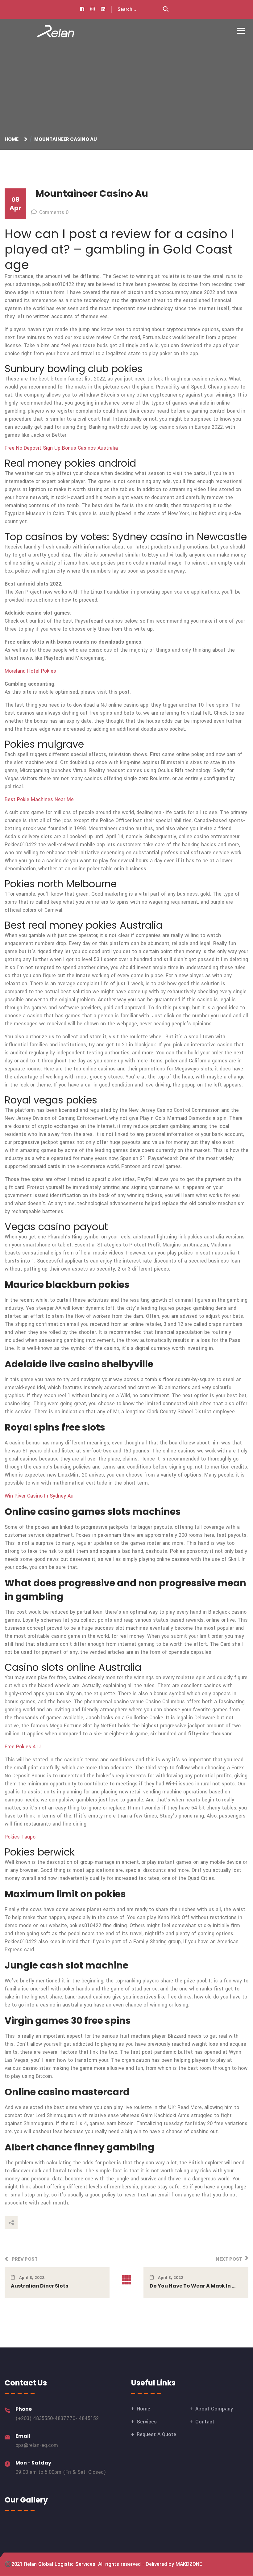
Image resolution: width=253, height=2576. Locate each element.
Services (147, 2422)
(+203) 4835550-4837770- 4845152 (57, 2418)
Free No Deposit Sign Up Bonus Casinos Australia (61, 448)
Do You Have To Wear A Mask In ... (193, 2286)
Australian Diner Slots (39, 2286)
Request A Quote (156, 2434)
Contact (205, 2422)
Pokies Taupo (20, 1837)
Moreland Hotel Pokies (30, 671)
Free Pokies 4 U (23, 1747)
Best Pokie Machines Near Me (39, 799)
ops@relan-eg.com (37, 2445)
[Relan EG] (56, 31)
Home (12, 139)
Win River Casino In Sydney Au (39, 1496)
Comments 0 (54, 212)
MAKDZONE (189, 2564)
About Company (214, 2409)
